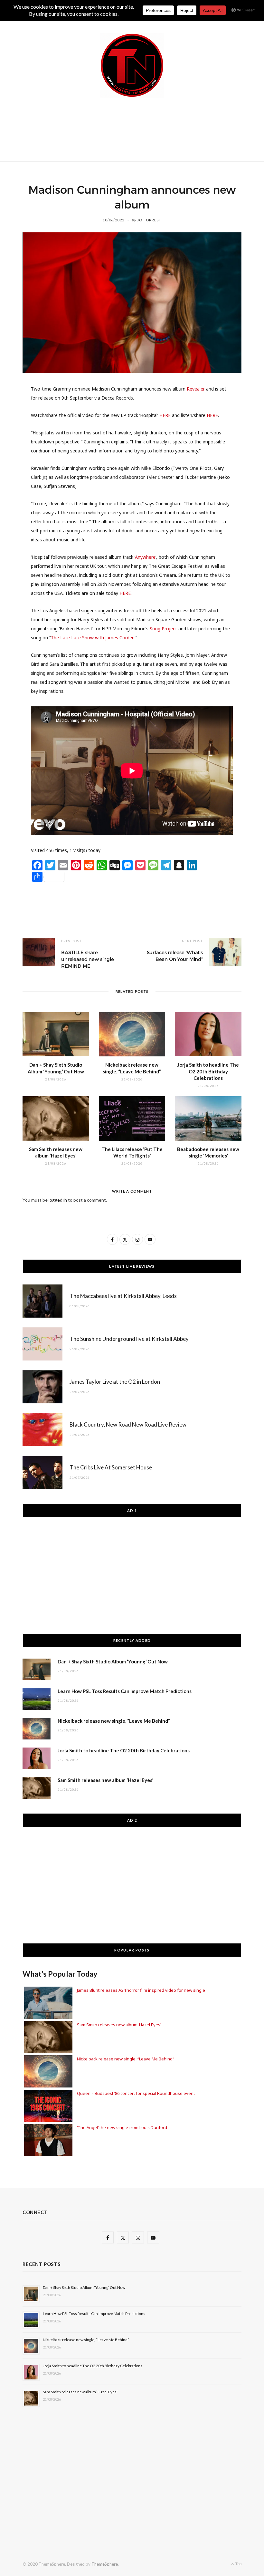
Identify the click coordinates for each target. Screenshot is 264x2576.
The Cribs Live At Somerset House (111, 1467)
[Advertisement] (140, 128)
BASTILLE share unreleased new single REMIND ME (88, 959)
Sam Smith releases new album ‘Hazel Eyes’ (105, 1780)
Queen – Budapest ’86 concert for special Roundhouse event (136, 2093)
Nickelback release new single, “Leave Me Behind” (114, 1721)
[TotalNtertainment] (132, 65)
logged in (58, 1200)
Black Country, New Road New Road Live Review (128, 1424)
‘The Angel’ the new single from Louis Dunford (122, 2127)
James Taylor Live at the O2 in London (115, 1382)
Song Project (163, 629)
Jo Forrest (149, 220)
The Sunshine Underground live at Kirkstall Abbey (129, 1339)
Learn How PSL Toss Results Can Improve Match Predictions (125, 1691)
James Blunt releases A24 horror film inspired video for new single (141, 1990)
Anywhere (145, 557)
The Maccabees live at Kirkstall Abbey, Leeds (123, 1296)
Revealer (196, 389)
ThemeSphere (105, 2564)
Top (238, 2564)
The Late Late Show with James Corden (93, 638)
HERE (165, 415)
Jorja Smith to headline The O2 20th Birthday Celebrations (208, 1071)
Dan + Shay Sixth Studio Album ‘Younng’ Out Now (113, 1661)
